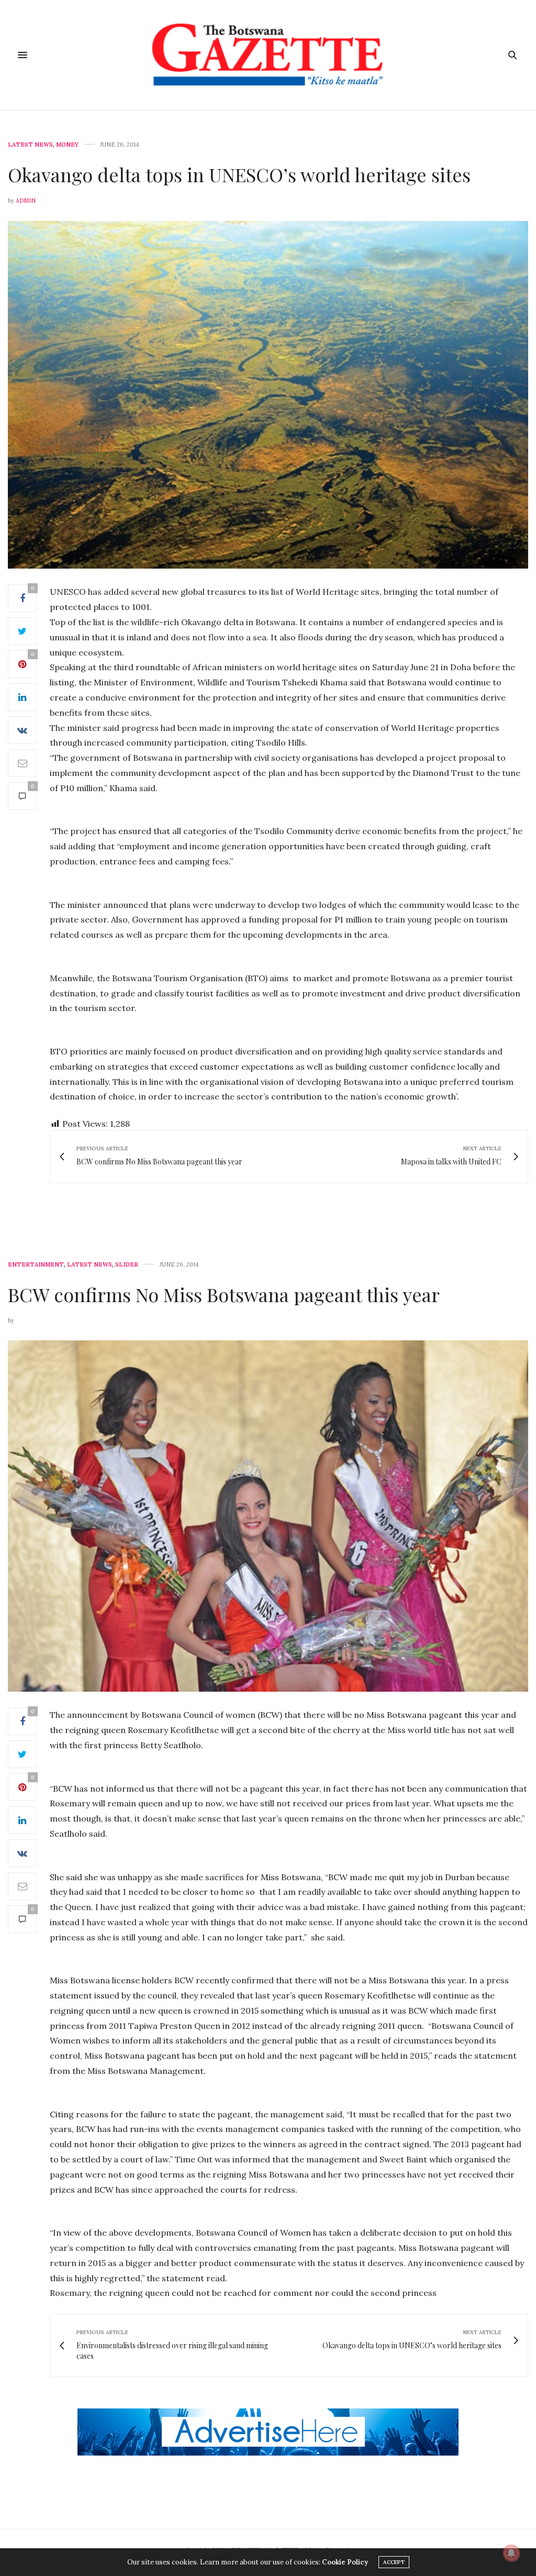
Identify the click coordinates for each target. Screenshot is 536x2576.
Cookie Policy (345, 2562)
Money (67, 145)
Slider (127, 1265)
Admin (26, 201)
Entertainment (36, 1265)
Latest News (30, 145)
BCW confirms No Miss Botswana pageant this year (224, 1294)
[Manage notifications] (511, 2553)
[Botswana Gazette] (268, 55)
